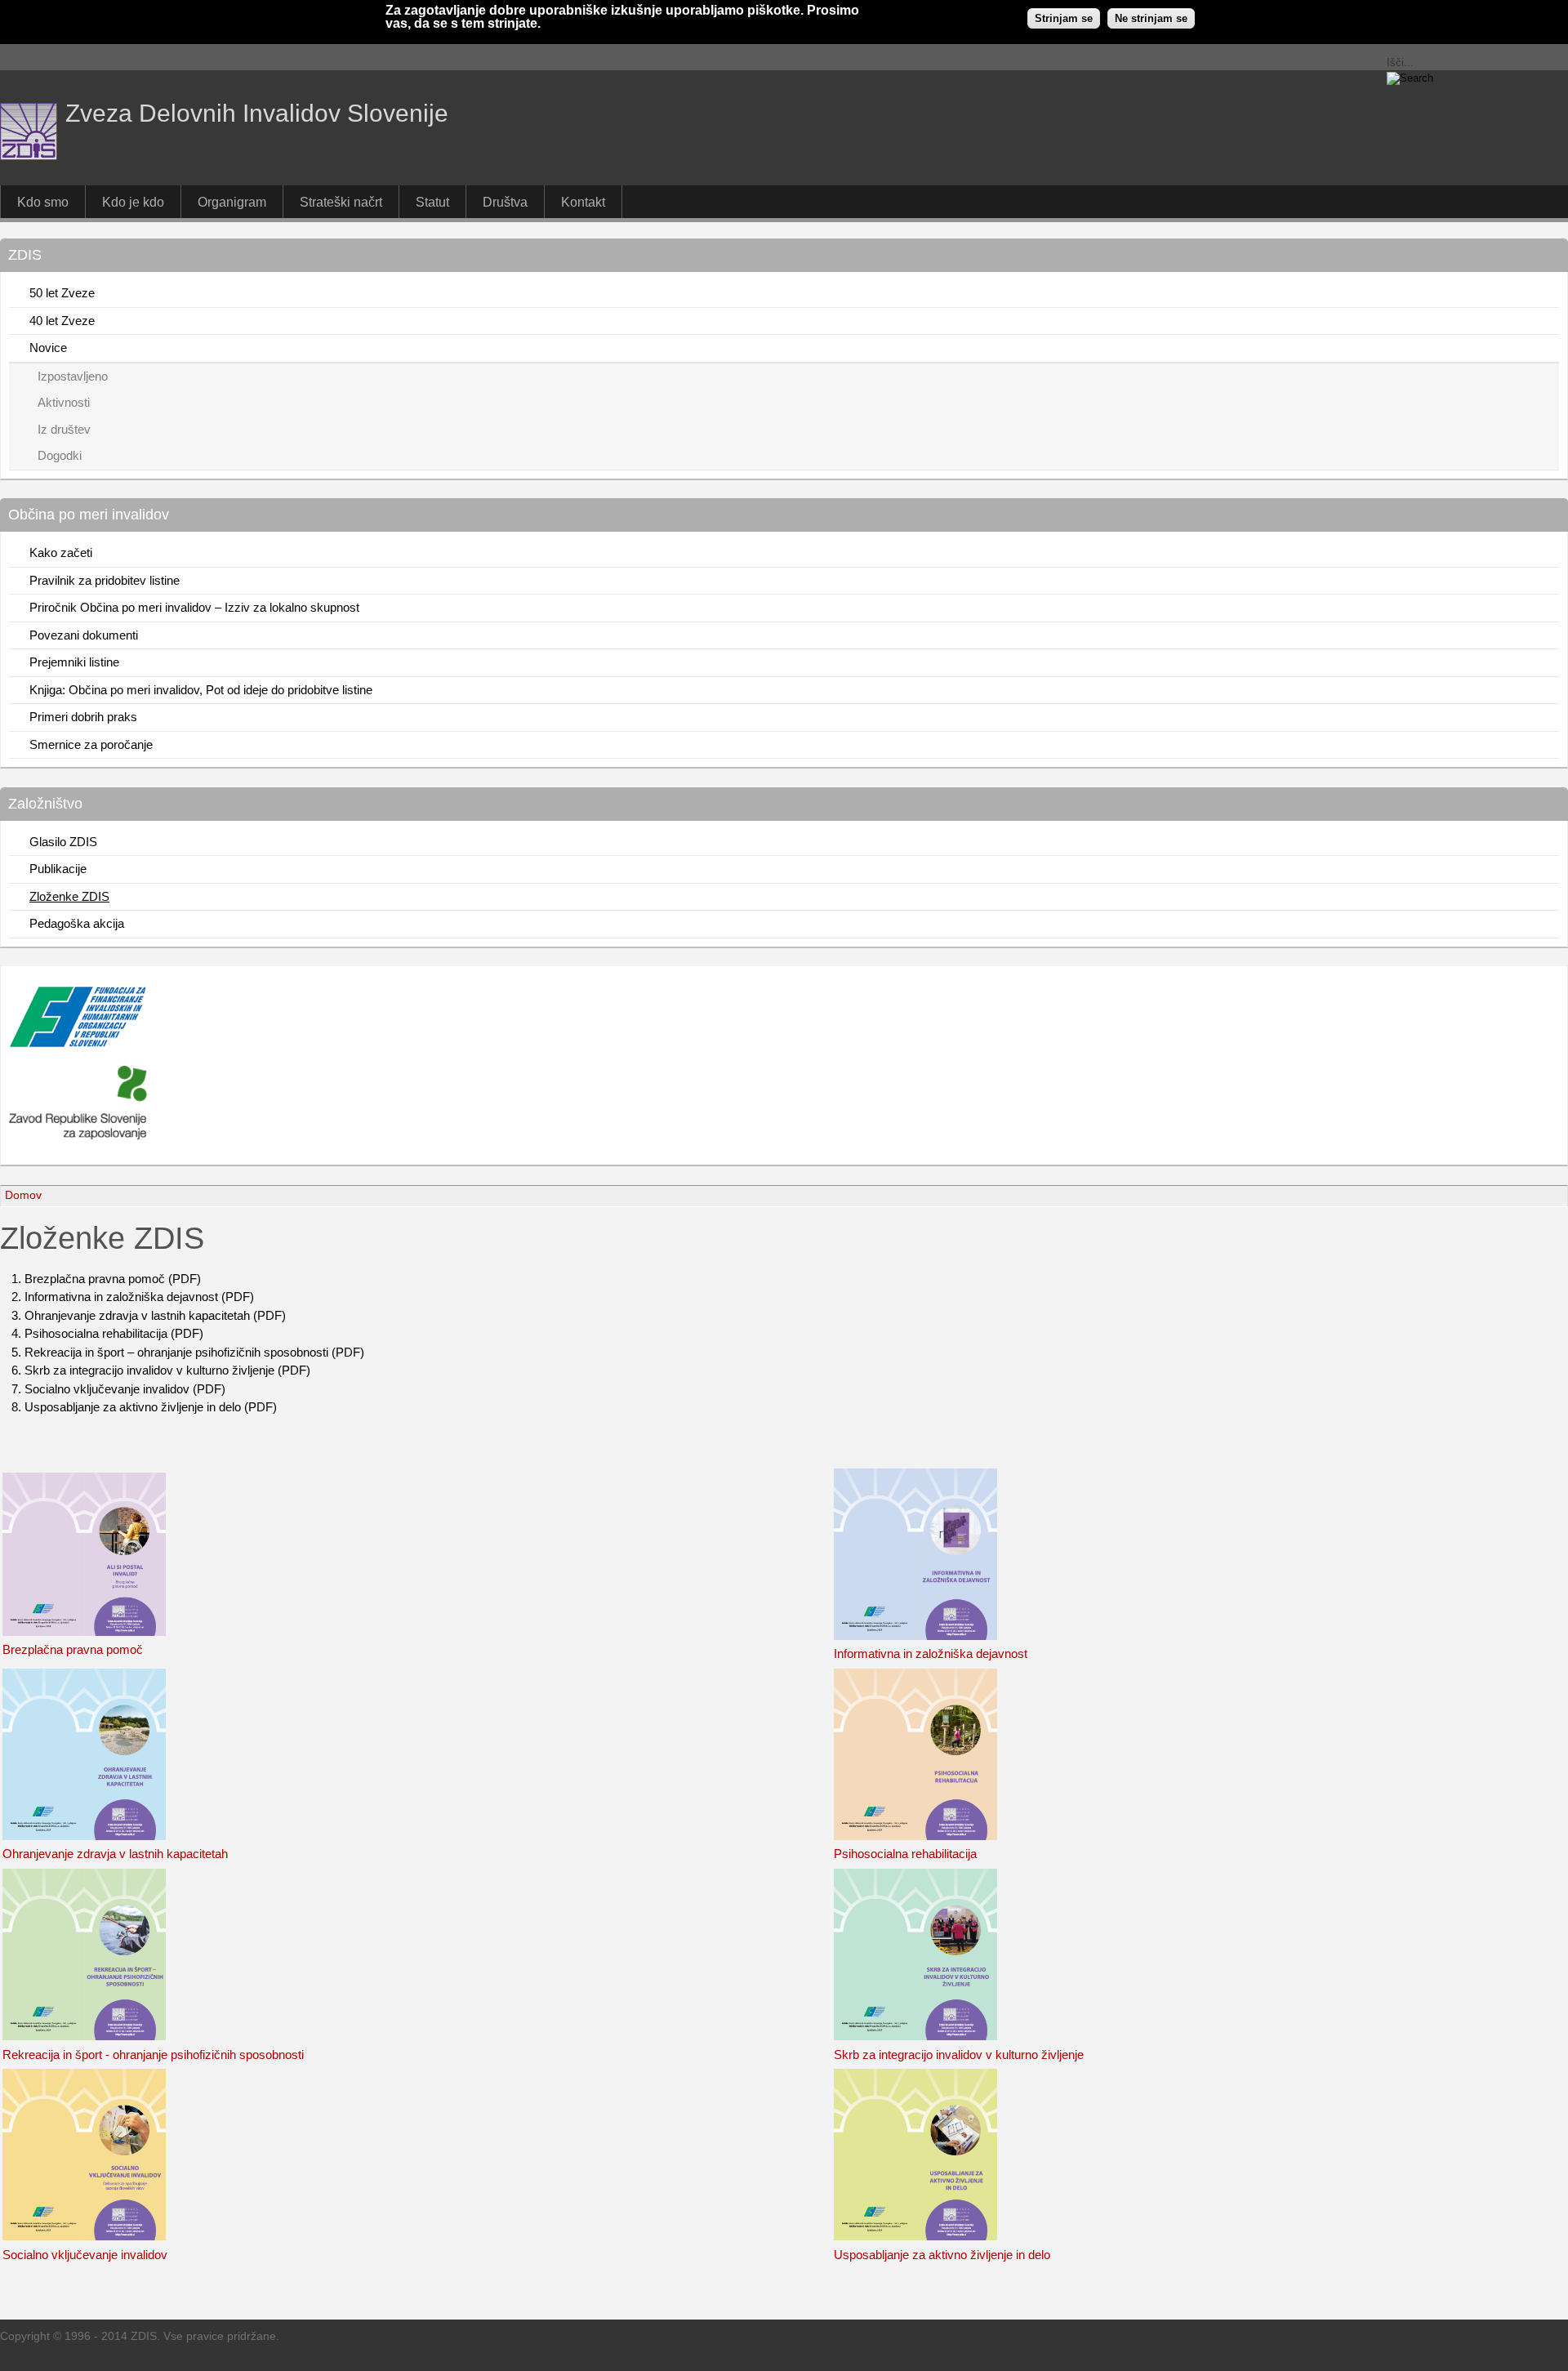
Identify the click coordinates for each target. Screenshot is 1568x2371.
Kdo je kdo (133, 202)
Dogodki (60, 455)
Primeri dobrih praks (83, 717)
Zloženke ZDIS (69, 896)
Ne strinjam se (1151, 18)
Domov (23, 1195)
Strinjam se (1064, 18)
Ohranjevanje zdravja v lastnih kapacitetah (115, 1854)
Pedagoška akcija (77, 923)
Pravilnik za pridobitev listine (105, 580)
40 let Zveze (62, 321)
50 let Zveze (62, 293)
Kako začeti (61, 553)
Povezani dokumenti (84, 635)
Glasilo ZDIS (63, 842)
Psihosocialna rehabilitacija (905, 1854)
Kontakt (583, 202)
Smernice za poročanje (91, 744)
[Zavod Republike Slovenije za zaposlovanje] (78, 1043)
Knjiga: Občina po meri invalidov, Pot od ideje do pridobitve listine (201, 690)
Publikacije (58, 869)
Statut (432, 202)
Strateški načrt (341, 202)
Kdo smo (43, 202)
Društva (505, 202)
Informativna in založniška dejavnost (931, 1653)
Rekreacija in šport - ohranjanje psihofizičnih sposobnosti (153, 2055)
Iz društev (64, 429)
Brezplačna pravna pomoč (73, 1649)
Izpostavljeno (73, 376)
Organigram (232, 202)
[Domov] (29, 156)
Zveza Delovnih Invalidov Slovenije (257, 113)
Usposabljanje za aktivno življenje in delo (942, 2255)
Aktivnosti (64, 402)
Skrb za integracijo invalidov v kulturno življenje (959, 2055)
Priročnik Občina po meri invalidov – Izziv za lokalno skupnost (194, 607)
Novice (48, 348)
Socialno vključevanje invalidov (85, 2255)
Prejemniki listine (74, 662)
